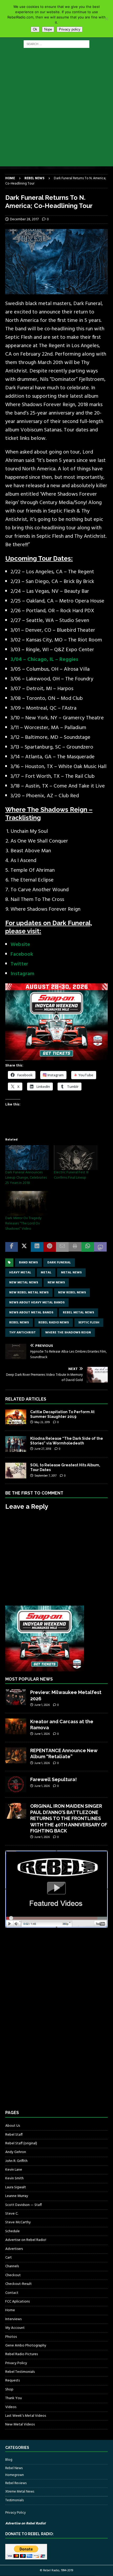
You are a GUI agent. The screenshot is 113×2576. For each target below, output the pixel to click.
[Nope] (106, 19)
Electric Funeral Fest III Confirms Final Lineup (71, 1175)
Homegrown (15, 2475)
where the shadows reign (68, 1333)
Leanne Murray (17, 2196)
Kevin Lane (14, 2170)
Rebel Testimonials (20, 2372)
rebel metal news (78, 1313)
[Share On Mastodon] (100, 1247)
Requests (12, 2381)
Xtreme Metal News (20, 2492)
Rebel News (19, 1323)
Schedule (12, 2231)
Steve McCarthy (18, 2222)
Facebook (22, 954)
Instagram (22, 974)
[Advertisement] (56, 110)
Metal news (71, 1273)
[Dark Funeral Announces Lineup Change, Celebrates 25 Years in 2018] (27, 1158)
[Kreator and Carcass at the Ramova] (16, 1726)
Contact (12, 2293)
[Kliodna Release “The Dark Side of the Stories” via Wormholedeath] (16, 1444)
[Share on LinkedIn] (37, 1247)
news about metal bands (31, 1313)
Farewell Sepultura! (53, 1779)
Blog (9, 2460)
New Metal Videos (20, 2425)
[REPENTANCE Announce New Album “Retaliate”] (16, 1755)
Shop (9, 2390)
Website (20, 945)
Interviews (13, 2319)
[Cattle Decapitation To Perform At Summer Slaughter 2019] (16, 1417)
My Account (15, 2328)
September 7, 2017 (45, 1476)
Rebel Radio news (54, 1323)
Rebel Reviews (16, 2483)
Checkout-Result (19, 2284)
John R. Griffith (16, 2161)
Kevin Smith (14, 2178)
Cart (9, 2258)
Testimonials (14, 2500)
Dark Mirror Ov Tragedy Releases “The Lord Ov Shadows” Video (23, 1224)
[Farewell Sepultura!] (16, 1784)
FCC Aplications (17, 2302)
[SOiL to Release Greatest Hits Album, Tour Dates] (16, 1471)
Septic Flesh (89, 1323)
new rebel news (72, 1293)
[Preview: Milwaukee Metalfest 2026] (16, 1697)
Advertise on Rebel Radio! (26, 2240)
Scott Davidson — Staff (24, 2205)
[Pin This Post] (50, 1247)
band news (28, 1263)
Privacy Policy (16, 2363)
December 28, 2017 (24, 219)
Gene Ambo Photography (26, 2346)
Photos (11, 2337)
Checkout (13, 2275)
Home (10, 2310)
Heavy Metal (20, 1273)
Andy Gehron (16, 2152)
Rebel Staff (14, 2135)
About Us (13, 2126)
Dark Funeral (59, 1263)
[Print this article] (75, 1247)
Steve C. (12, 2214)
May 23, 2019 (42, 1422)
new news (56, 1283)
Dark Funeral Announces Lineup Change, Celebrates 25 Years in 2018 (26, 1178)
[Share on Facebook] (12, 1247)
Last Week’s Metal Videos (26, 2416)
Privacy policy (70, 29)
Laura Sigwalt (16, 2187)
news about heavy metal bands (37, 1303)
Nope (48, 29)
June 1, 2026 (42, 1705)
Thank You (14, 2398)
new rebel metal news (29, 1293)
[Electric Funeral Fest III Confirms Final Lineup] (76, 1158)
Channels (12, 2266)
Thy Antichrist (22, 1333)
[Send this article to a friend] (62, 1247)
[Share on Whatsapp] (88, 1247)
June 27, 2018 (43, 1449)
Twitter (19, 964)
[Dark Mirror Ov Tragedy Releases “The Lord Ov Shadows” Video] (27, 1203)
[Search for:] (56, 44)
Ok (35, 29)
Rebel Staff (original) (21, 2143)
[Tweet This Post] (24, 1247)
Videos (11, 2407)
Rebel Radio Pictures (22, 2354)
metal (46, 1273)
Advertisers (14, 2249)
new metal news (24, 1283)
